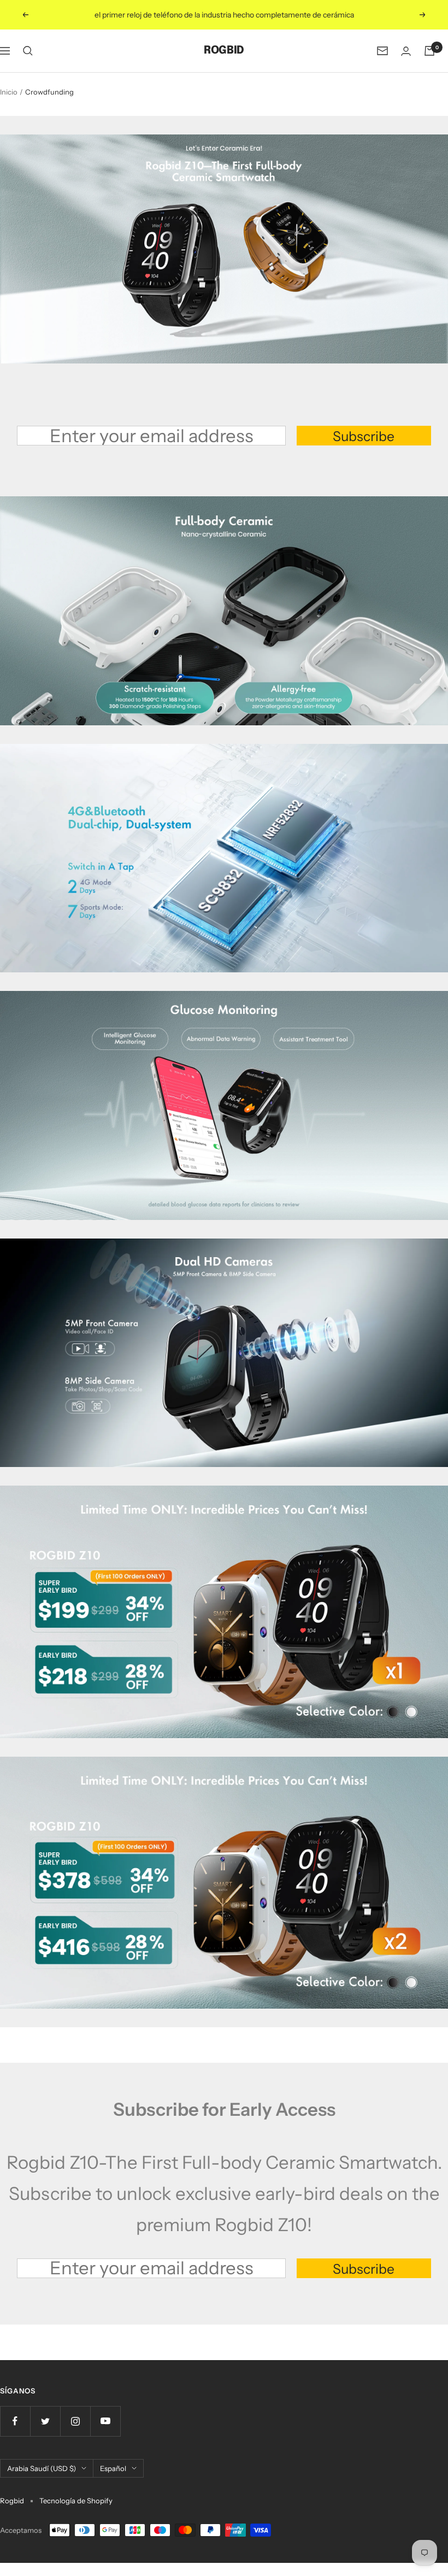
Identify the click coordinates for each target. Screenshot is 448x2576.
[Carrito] (429, 51)
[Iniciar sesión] (406, 51)
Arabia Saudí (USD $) (42, 2468)
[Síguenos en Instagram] (75, 2421)
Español (113, 2468)
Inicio (9, 92)
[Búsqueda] (28, 51)
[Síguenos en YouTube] (105, 2421)
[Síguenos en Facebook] (15, 2421)
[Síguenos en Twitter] (45, 2421)
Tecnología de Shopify (76, 2501)
